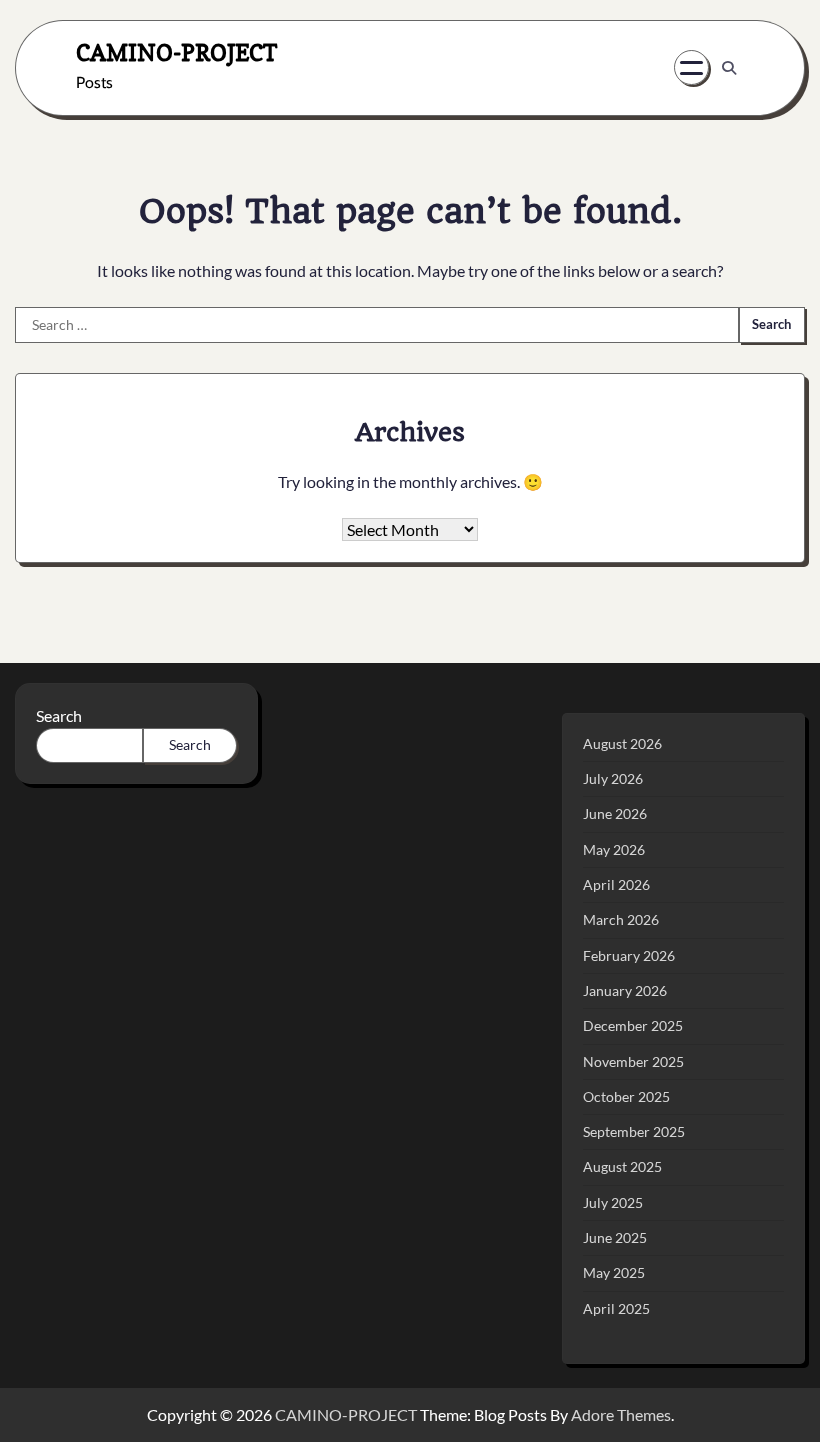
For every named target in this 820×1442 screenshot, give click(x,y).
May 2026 (614, 850)
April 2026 (616, 885)
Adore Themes (621, 1414)
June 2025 (615, 1238)
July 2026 (613, 779)
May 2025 (614, 1273)
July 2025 (613, 1203)
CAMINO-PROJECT (176, 52)
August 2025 (622, 1167)
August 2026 (622, 744)
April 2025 (616, 1309)
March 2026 (621, 920)
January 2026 (625, 991)
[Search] (729, 68)
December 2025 (633, 1026)
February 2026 (629, 956)
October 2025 (626, 1097)
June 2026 (615, 814)
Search (59, 715)
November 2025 (633, 1062)
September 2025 (634, 1132)
